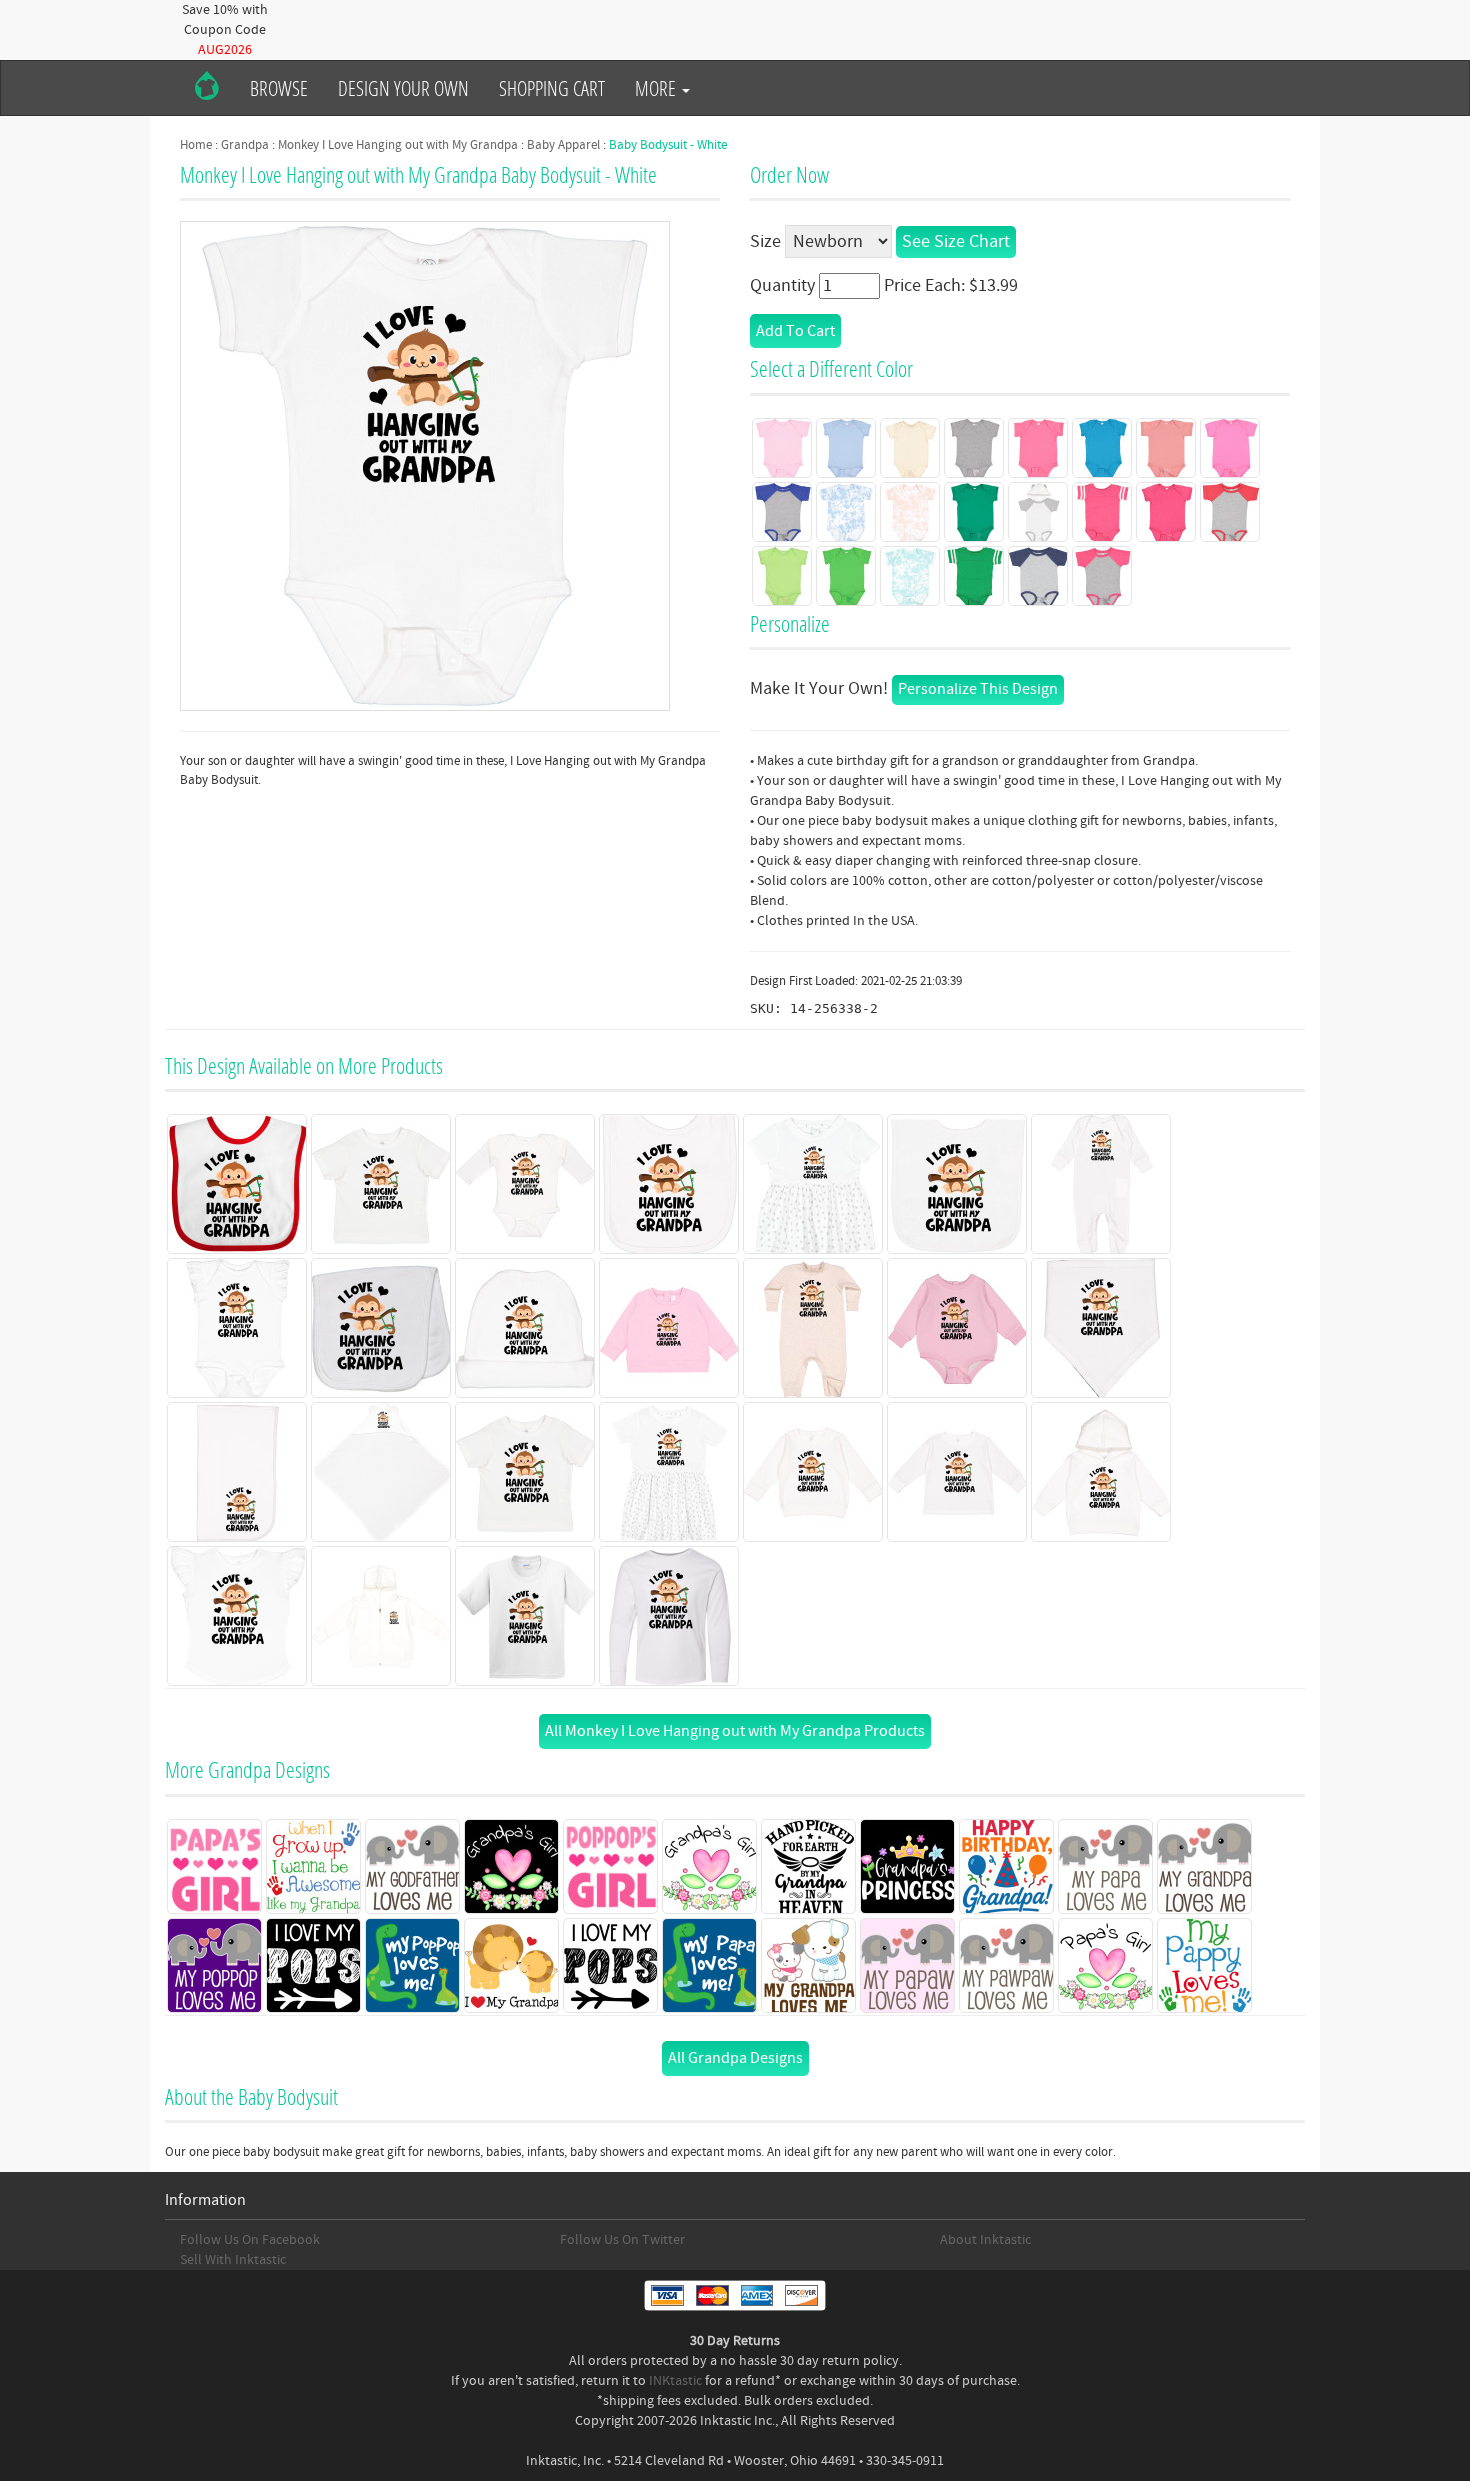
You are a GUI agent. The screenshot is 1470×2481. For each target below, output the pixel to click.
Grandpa (245, 145)
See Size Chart (956, 241)
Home (196, 145)
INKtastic (675, 2381)
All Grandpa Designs (735, 2058)
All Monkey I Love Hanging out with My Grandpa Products (735, 1731)
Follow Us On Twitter (622, 2240)
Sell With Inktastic (233, 2260)
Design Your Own (403, 88)
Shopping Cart (552, 88)
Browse (279, 88)
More (657, 88)
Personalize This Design (978, 689)
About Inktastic (985, 2240)
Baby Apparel (563, 145)
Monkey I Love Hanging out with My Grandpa (398, 145)
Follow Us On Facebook (250, 2240)
